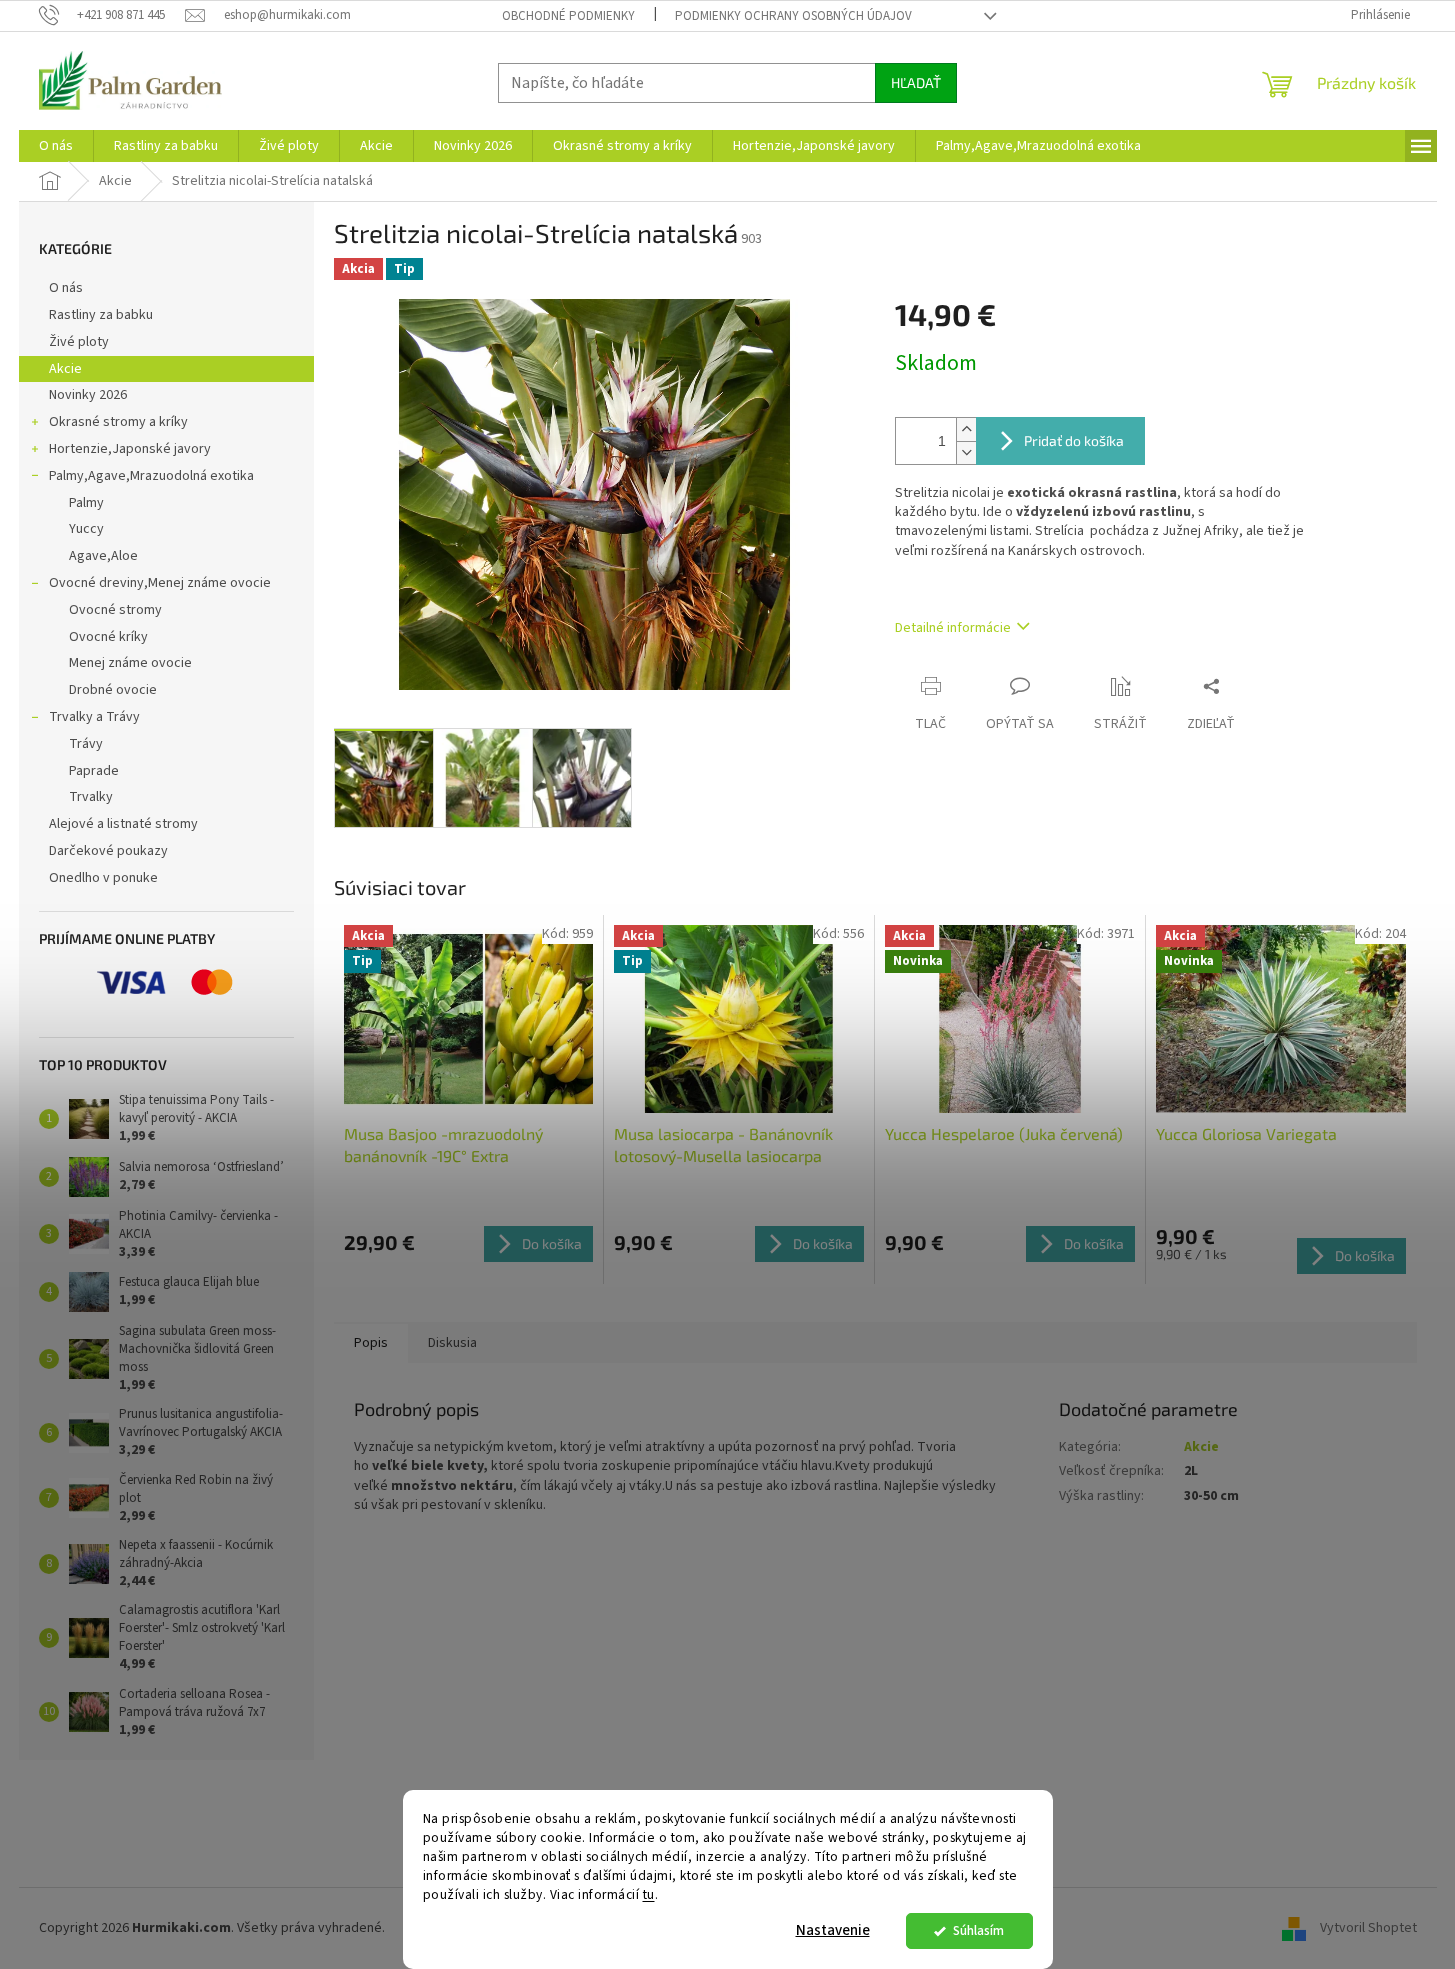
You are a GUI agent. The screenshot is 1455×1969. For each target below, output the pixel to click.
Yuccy (86, 529)
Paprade (94, 771)
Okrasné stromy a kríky (118, 422)
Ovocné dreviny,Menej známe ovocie (160, 583)
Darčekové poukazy (108, 851)
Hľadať (916, 82)
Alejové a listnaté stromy (123, 824)
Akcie (65, 369)
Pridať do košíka (1074, 440)
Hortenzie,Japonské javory (130, 449)
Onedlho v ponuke (103, 878)
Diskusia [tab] (452, 1343)
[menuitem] (56, 146)
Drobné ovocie (113, 690)
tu (649, 1894)
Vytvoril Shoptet (1368, 1928)
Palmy (86, 503)
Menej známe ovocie (130, 663)
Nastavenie (833, 1930)
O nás (66, 288)
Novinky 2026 (88, 395)
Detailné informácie (953, 628)
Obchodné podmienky (568, 16)
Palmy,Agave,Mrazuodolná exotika (151, 476)
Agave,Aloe (103, 556)
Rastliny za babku (101, 315)
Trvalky (91, 797)
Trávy (86, 744)
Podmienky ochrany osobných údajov (793, 16)
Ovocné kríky (108, 637)
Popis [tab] (371, 1343)
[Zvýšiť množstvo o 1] (966, 429)
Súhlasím (978, 1930)
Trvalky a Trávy (94, 717)
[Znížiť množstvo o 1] (966, 452)
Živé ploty (79, 342)
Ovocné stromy (115, 610)
